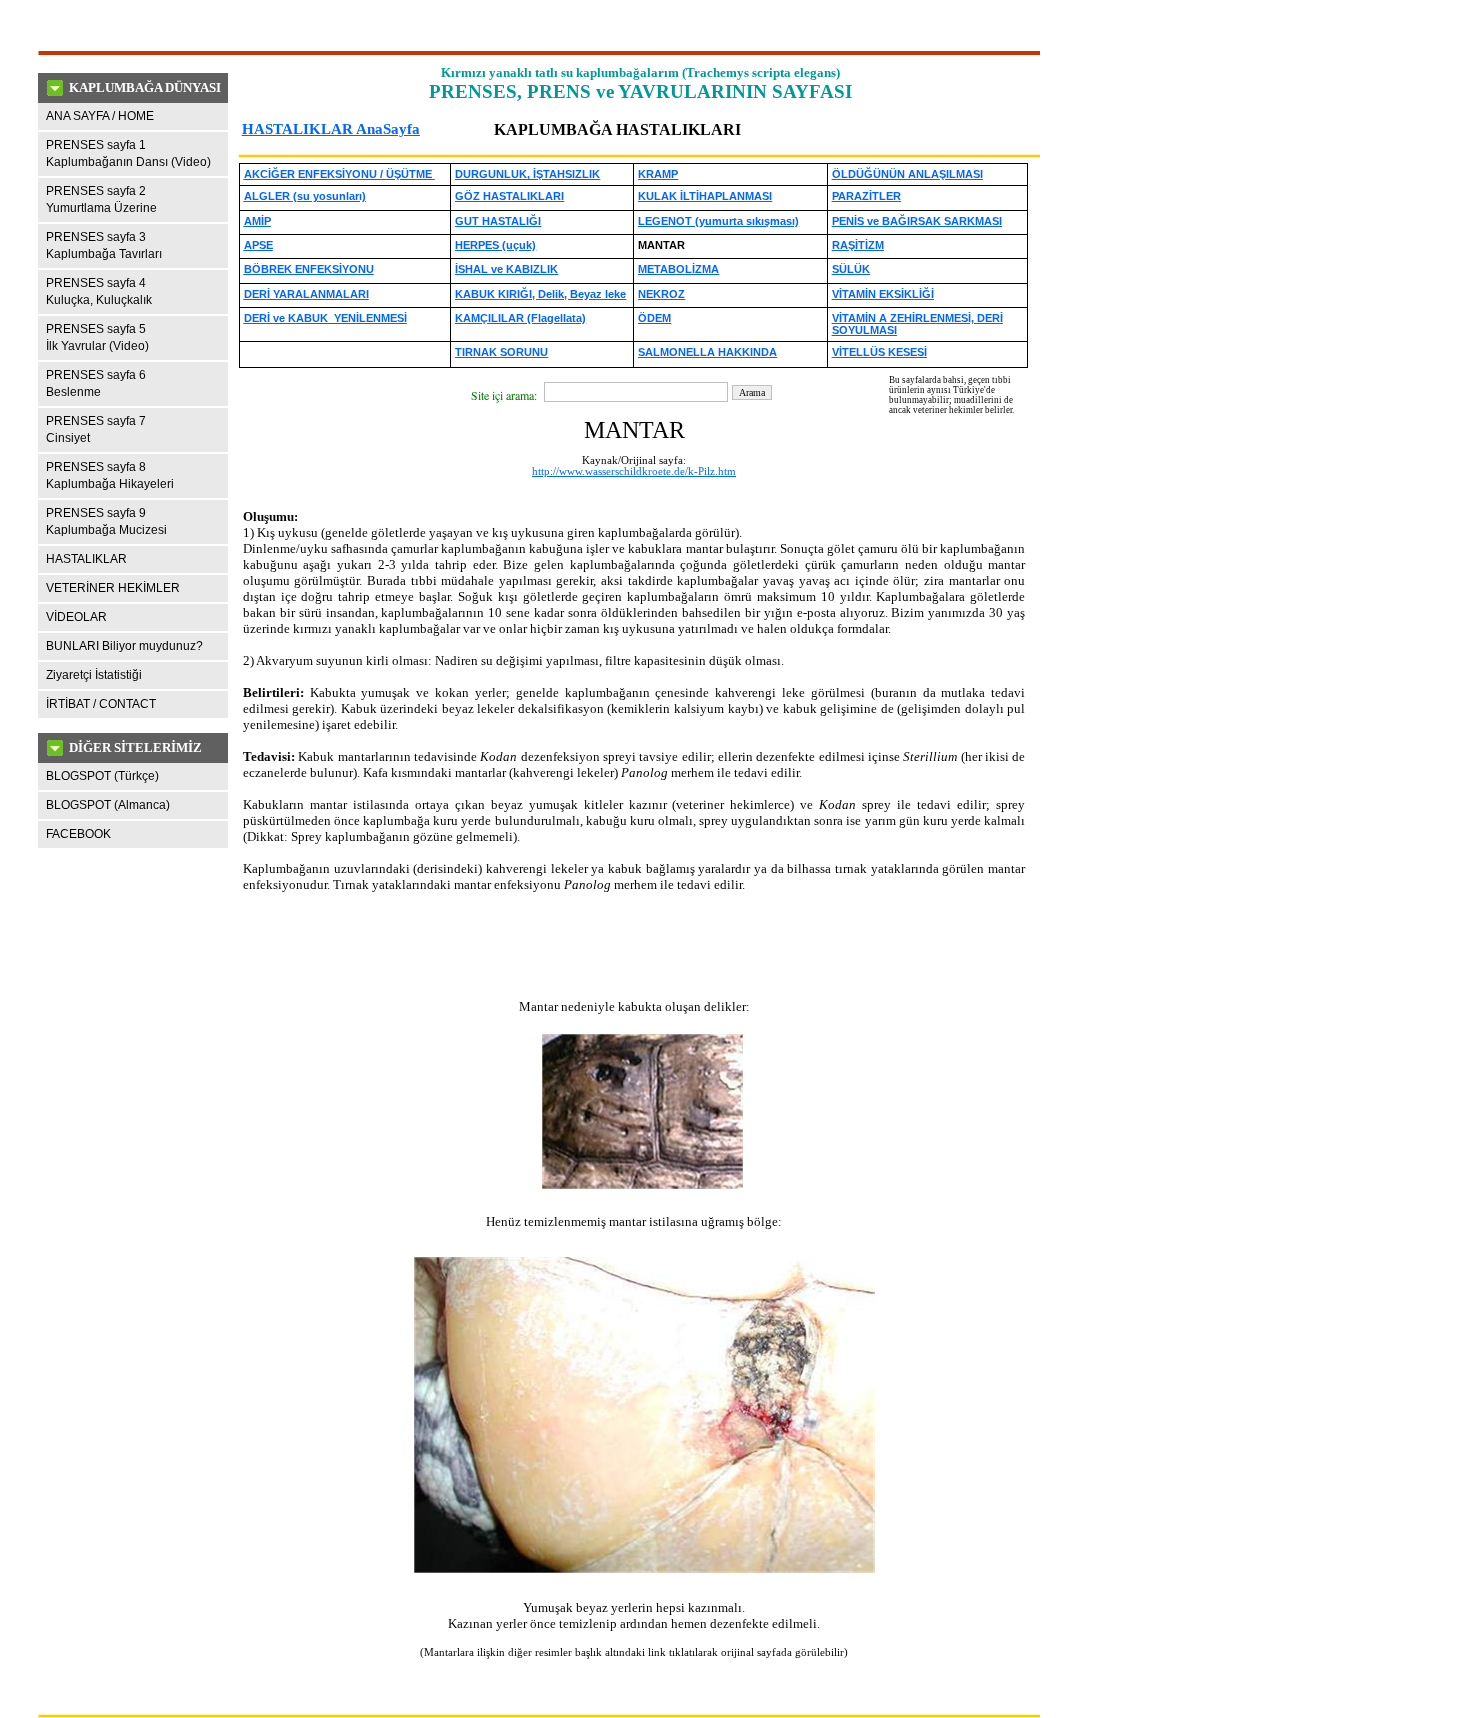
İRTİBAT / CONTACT (101, 704)
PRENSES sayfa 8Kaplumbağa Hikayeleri (110, 475)
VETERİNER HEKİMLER (113, 588)
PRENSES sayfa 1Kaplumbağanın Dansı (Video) (128, 153)
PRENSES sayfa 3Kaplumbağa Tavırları (104, 245)
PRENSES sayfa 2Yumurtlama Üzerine (101, 199)
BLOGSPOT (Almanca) (108, 805)
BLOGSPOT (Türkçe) (102, 776)
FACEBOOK (78, 834)
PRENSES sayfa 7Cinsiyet (96, 429)
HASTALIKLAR (86, 559)
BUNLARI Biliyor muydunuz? (124, 646)
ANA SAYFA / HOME (100, 116)
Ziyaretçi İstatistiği (94, 675)
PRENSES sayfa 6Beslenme (96, 383)
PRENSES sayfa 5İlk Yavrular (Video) (97, 337)
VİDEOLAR (76, 617)
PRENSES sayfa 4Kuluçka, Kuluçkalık (99, 291)
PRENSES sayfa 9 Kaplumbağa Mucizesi (106, 521)
